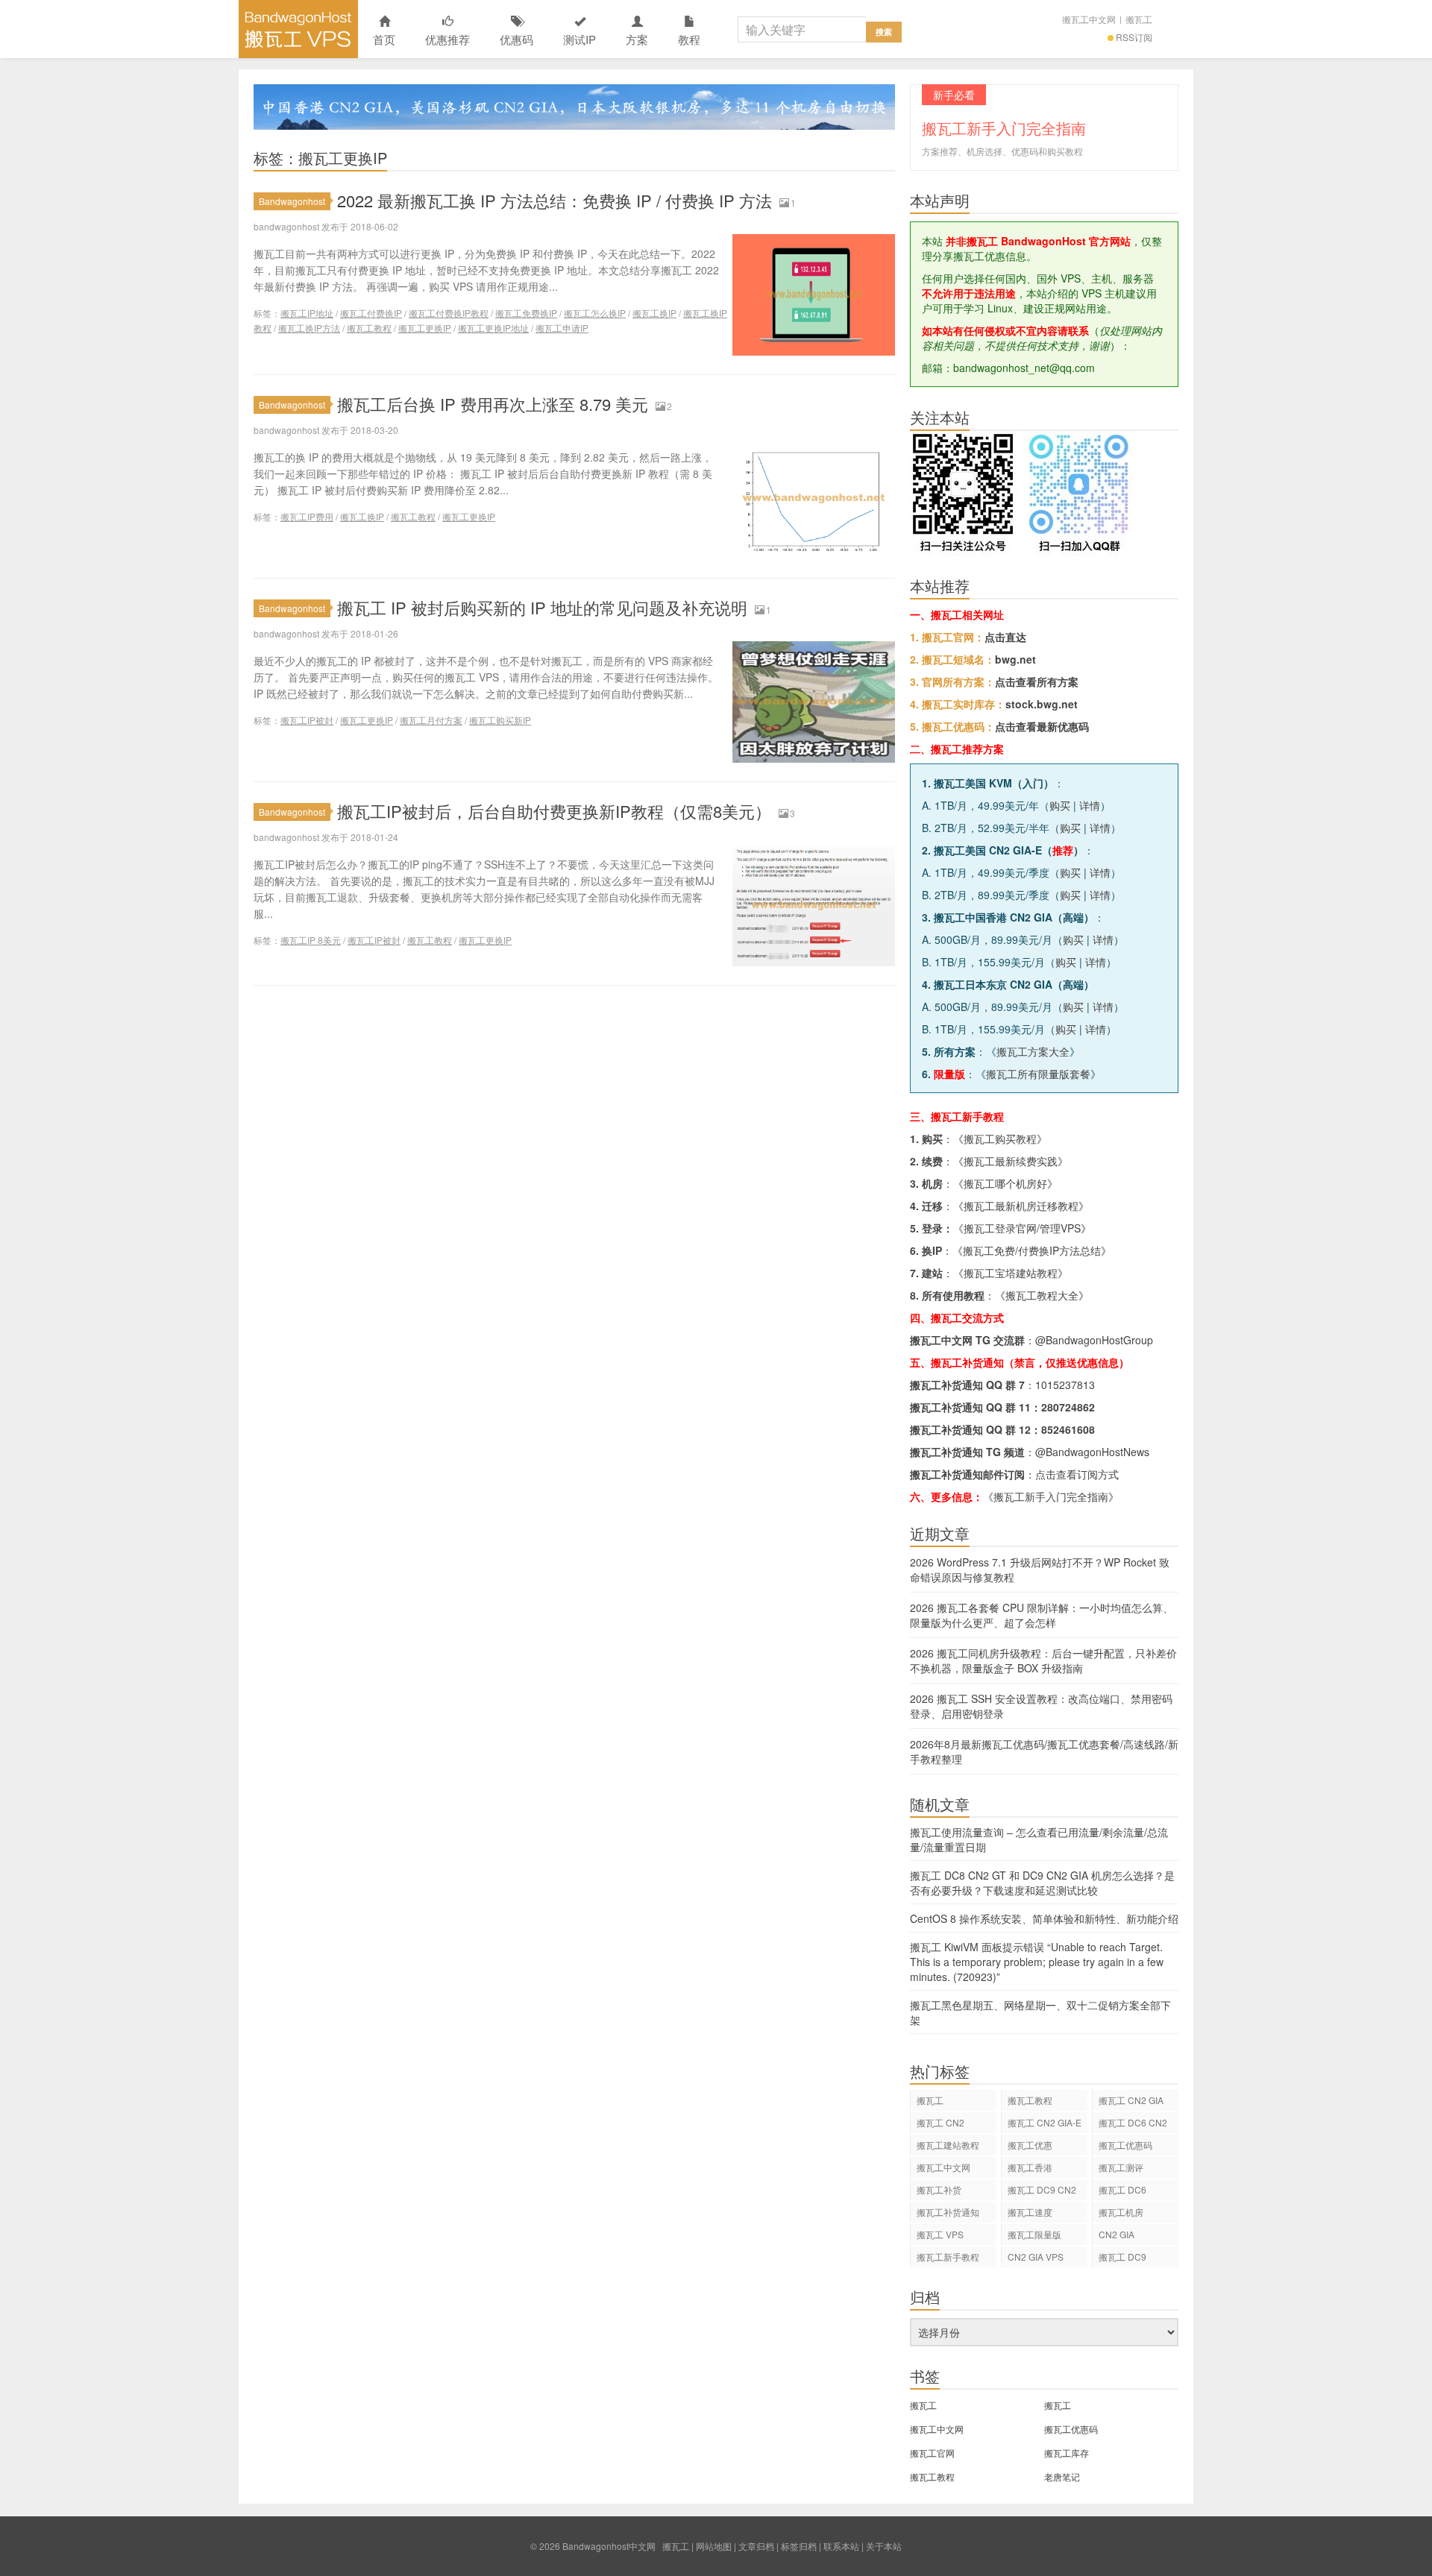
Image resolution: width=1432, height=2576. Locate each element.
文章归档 (756, 2546)
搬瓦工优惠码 (1125, 2145)
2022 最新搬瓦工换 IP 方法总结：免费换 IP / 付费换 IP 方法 (555, 200)
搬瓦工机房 (1121, 2212)
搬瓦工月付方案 (431, 720)
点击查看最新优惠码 (1042, 726)
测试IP (580, 39)
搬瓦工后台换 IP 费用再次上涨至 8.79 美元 (493, 404)
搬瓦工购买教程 (1000, 1139)
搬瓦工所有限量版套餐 (1038, 1074)
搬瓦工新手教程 (948, 2257)
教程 (689, 39)
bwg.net (1015, 659)
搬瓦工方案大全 (1033, 1051)
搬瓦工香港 (1030, 2167)
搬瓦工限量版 (1034, 2234)
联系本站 (841, 2546)
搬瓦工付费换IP (371, 313)
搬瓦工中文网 (1089, 19)
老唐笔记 (1062, 2476)
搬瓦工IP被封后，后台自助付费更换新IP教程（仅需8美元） (554, 811)
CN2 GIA (1117, 2234)
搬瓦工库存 (1067, 2453)
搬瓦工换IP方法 (309, 328)
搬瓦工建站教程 (948, 2145)
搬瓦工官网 (932, 2453)
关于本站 (884, 2546)
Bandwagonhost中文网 (298, 29)
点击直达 (1005, 637)
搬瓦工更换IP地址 (493, 328)
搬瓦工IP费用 (307, 516)
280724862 (1068, 1407)
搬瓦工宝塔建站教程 (1011, 1273)
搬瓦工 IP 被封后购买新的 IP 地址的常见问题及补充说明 (542, 607)
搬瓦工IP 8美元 (311, 940)
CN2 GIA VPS (1036, 2257)
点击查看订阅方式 (1077, 1474)
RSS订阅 (1134, 37)
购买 (1060, 805)
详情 (1090, 805)
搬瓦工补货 (939, 2189)
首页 (384, 39)
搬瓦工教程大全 (1042, 1295)
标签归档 (799, 2546)
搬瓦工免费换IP (526, 313)
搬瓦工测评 (1121, 2167)
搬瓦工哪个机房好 (1005, 1183)
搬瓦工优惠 (1030, 2145)
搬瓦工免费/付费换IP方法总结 (1032, 1250)
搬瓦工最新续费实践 (1011, 1161)
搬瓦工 (1139, 19)
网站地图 (714, 2546)
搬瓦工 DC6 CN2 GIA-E (1133, 2125)
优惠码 (516, 39)
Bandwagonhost (292, 201)
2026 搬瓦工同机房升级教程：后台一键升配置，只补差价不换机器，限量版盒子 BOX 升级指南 (1043, 1660)
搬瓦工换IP (654, 313)
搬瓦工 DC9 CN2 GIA (1042, 2192)
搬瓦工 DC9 (1122, 2257)
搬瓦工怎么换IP (595, 313)
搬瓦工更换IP (425, 328)
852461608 (1068, 1429)
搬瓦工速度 (1030, 2212)
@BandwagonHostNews (1092, 1452)
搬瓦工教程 (369, 328)
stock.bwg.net (1042, 704)
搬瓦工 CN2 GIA (1131, 2100)
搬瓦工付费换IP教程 (449, 313)
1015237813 (1065, 1385)
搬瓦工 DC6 (1122, 2189)
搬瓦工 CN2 (940, 2122)
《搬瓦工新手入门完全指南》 (1051, 1496)
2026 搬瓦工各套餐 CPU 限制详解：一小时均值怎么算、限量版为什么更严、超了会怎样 (1042, 1615)
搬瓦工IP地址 (307, 313)
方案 (637, 39)
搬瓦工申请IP (562, 328)
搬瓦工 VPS (940, 2234)
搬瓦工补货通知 (948, 2212)
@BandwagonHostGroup (1094, 1340)
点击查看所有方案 (1037, 681)
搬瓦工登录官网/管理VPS (1022, 1228)
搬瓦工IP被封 (307, 720)
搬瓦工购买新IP (500, 720)
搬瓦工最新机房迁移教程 (1021, 1206)
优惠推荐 (447, 39)
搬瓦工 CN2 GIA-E (1045, 2122)
